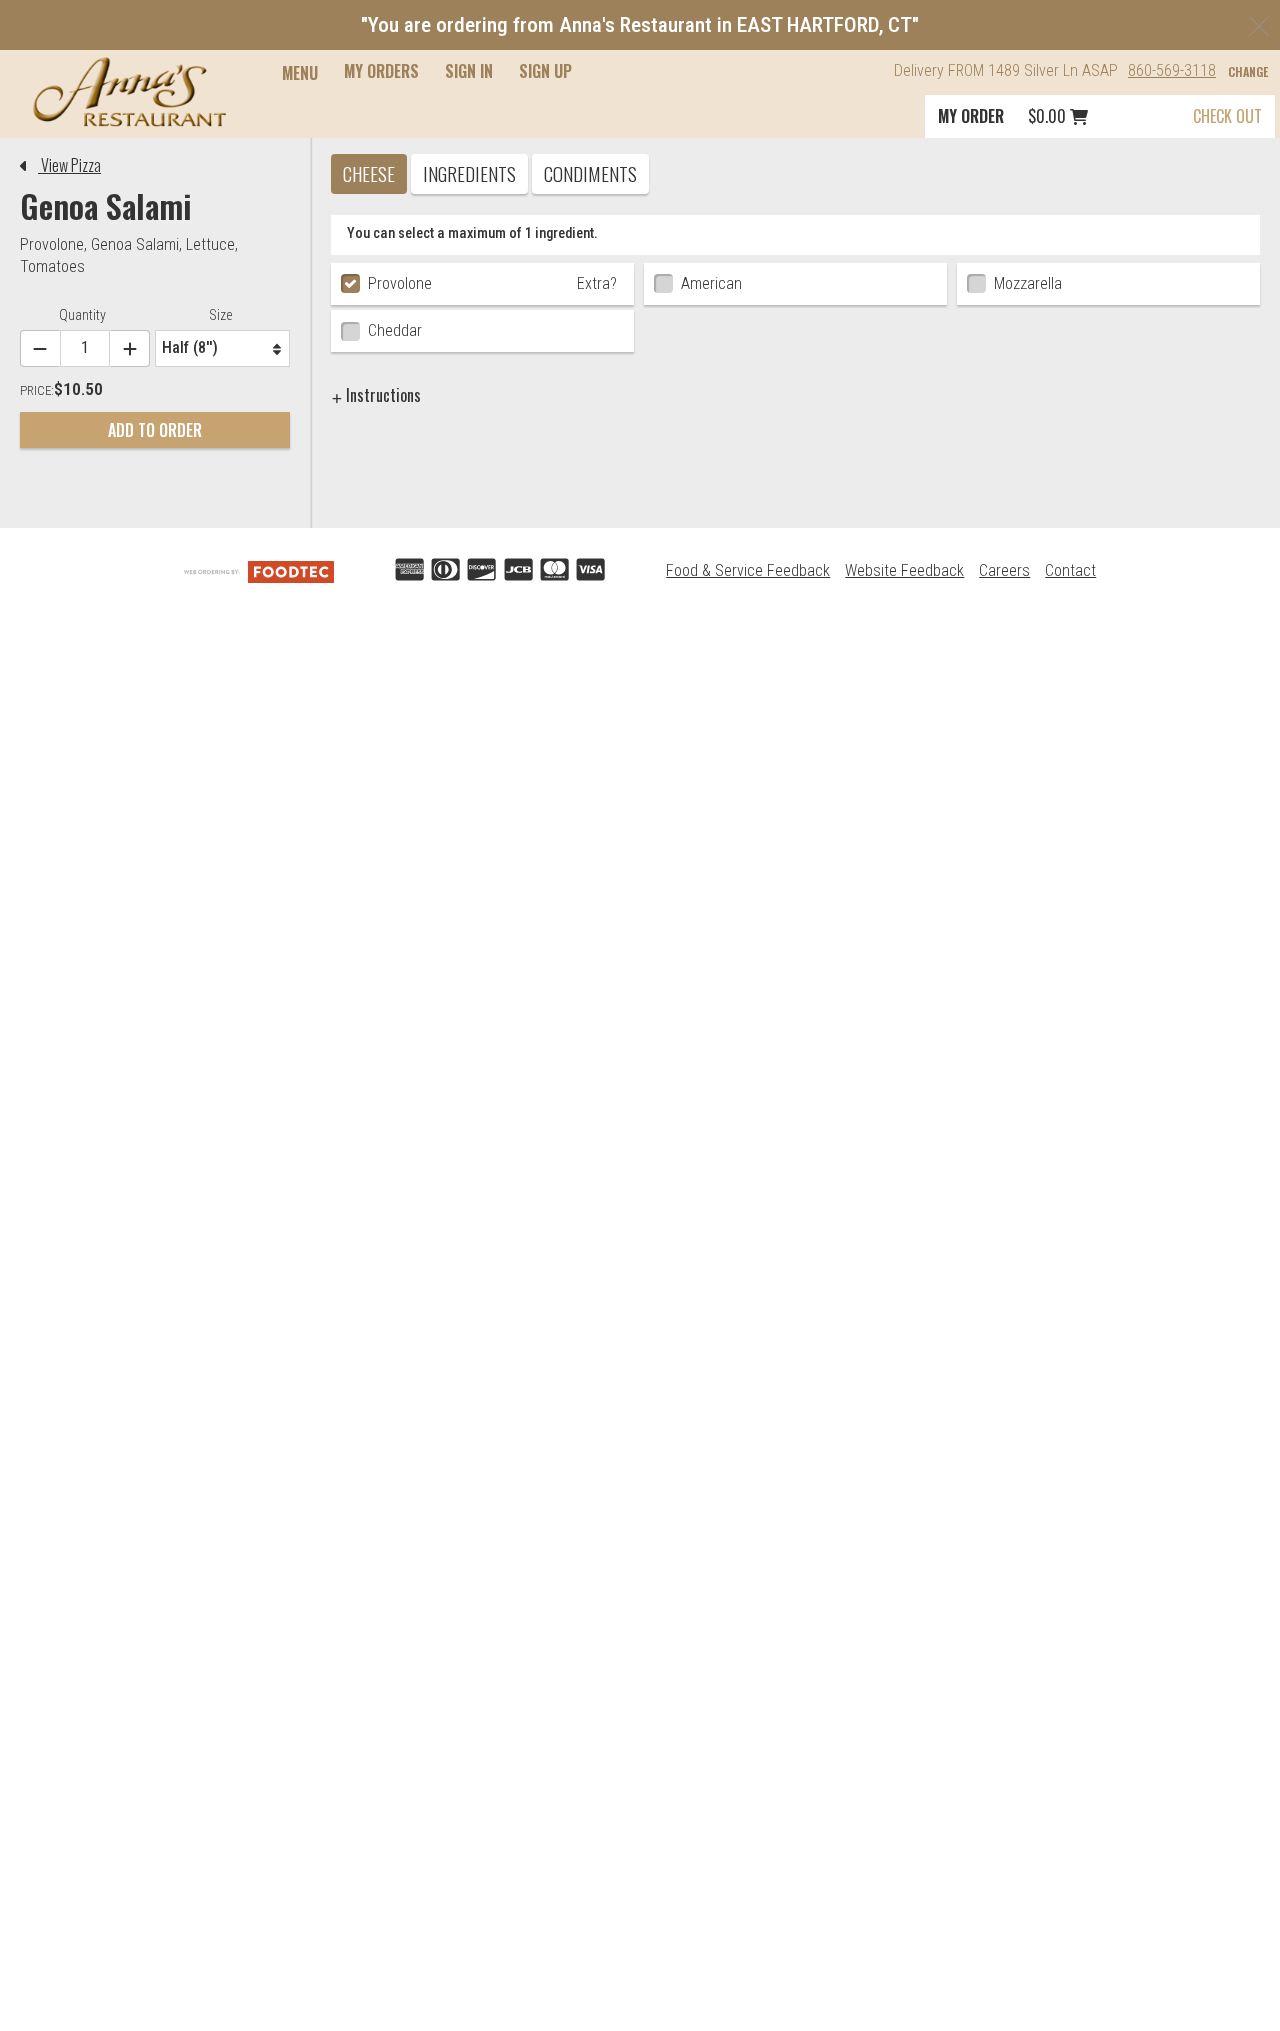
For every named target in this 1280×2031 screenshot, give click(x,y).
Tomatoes (52, 266)
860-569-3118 (1172, 70)
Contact (1070, 570)
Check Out (1227, 116)
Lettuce (210, 244)
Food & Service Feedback (748, 570)
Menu (300, 73)
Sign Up (545, 71)
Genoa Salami (135, 244)
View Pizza (69, 165)
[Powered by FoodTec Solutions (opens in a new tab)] (259, 570)
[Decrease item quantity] (40, 348)
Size (220, 315)
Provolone (52, 244)
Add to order (155, 430)
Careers (1004, 570)
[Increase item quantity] (130, 348)
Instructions (381, 395)
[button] (129, 92)
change (1248, 71)
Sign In (469, 71)
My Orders (381, 71)
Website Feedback (904, 570)
